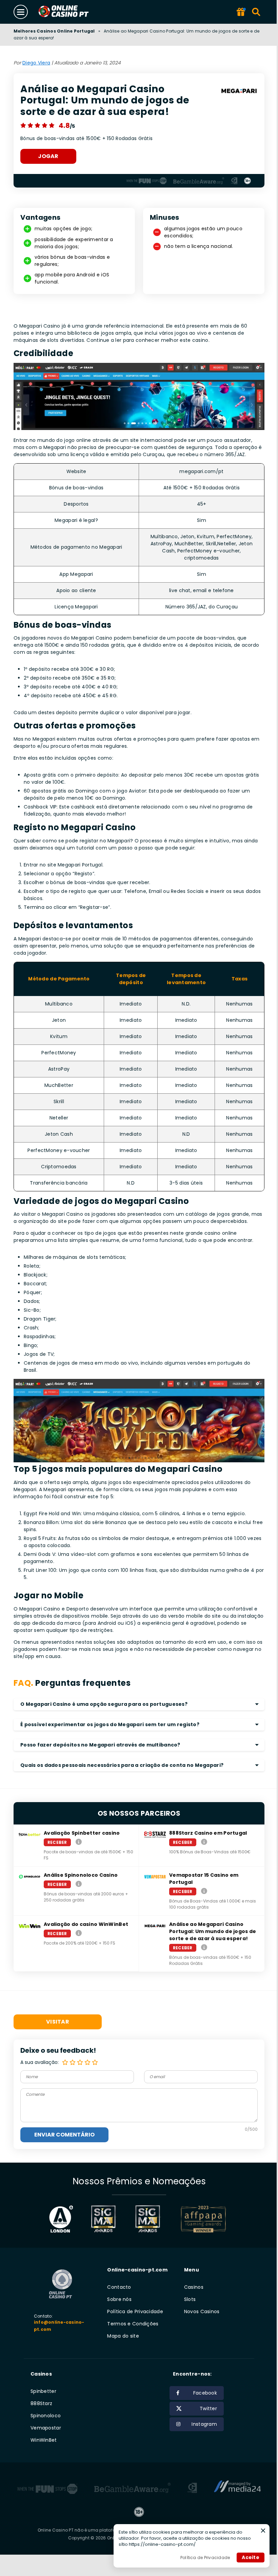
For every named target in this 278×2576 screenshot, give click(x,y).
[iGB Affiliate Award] (61, 2219)
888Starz (41, 2403)
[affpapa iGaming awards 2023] (203, 2219)
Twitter (208, 2408)
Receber (57, 1842)
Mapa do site (123, 2336)
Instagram (204, 2424)
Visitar (58, 2022)
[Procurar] (256, 12)
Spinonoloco (46, 2416)
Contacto (119, 2287)
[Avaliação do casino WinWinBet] (79, 1933)
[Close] (263, 2531)
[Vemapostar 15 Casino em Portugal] (204, 1891)
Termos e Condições (133, 2324)
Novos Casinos (202, 2311)
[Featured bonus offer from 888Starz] (241, 12)
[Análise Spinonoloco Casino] (79, 1884)
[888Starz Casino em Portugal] (204, 1842)
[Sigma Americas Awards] (147, 2219)
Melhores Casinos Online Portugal (54, 31)
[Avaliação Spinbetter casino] (79, 1842)
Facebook (205, 2393)
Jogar (48, 156)
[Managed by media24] (237, 2489)
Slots (190, 2299)
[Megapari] (239, 92)
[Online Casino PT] (72, 12)
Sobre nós (119, 2299)
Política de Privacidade (135, 2311)
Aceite (251, 2557)
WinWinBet (44, 2440)
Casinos (194, 2287)
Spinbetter (43, 2391)
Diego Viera (36, 63)
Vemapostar (46, 2428)
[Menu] (21, 12)
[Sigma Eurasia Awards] (103, 2219)
